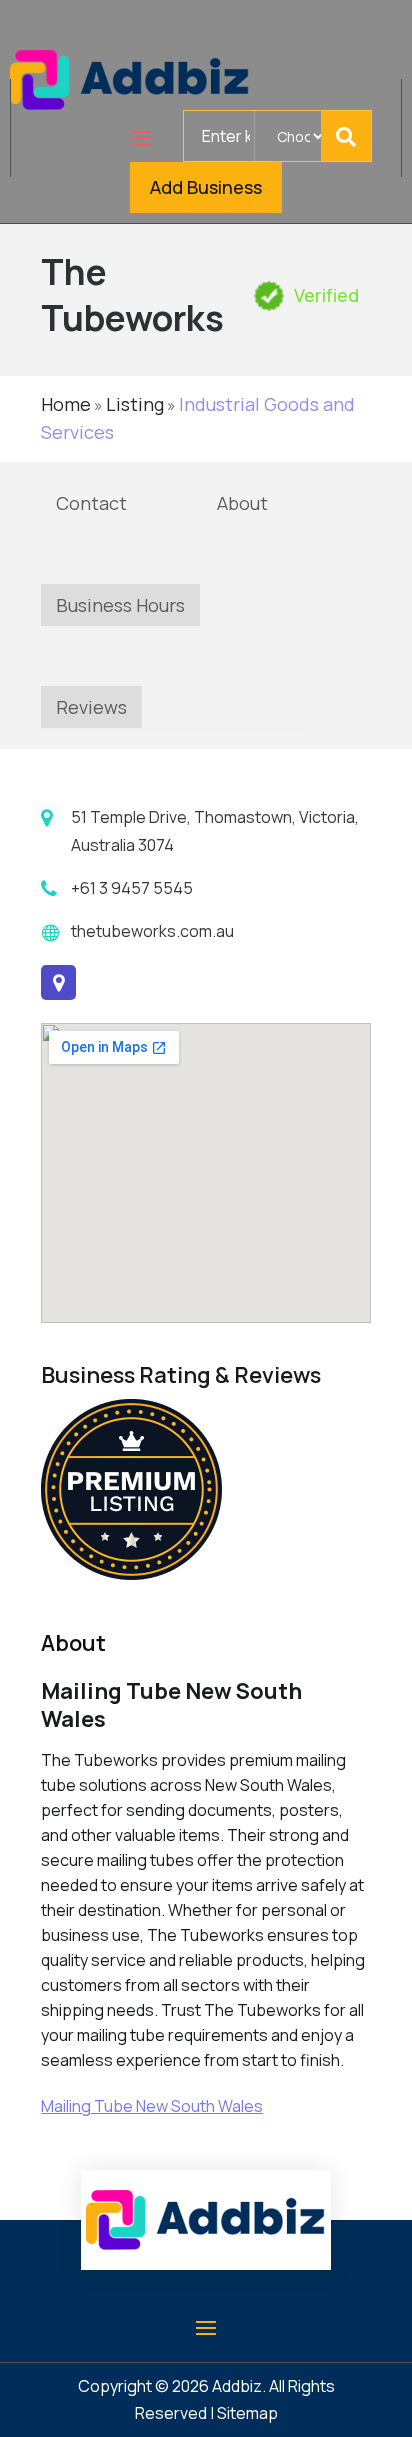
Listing (135, 404)
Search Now (352, 136)
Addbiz (237, 2386)
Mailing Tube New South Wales (152, 2106)
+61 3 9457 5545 (132, 888)
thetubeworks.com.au (152, 931)
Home (66, 404)
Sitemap (247, 2413)
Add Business (206, 187)
